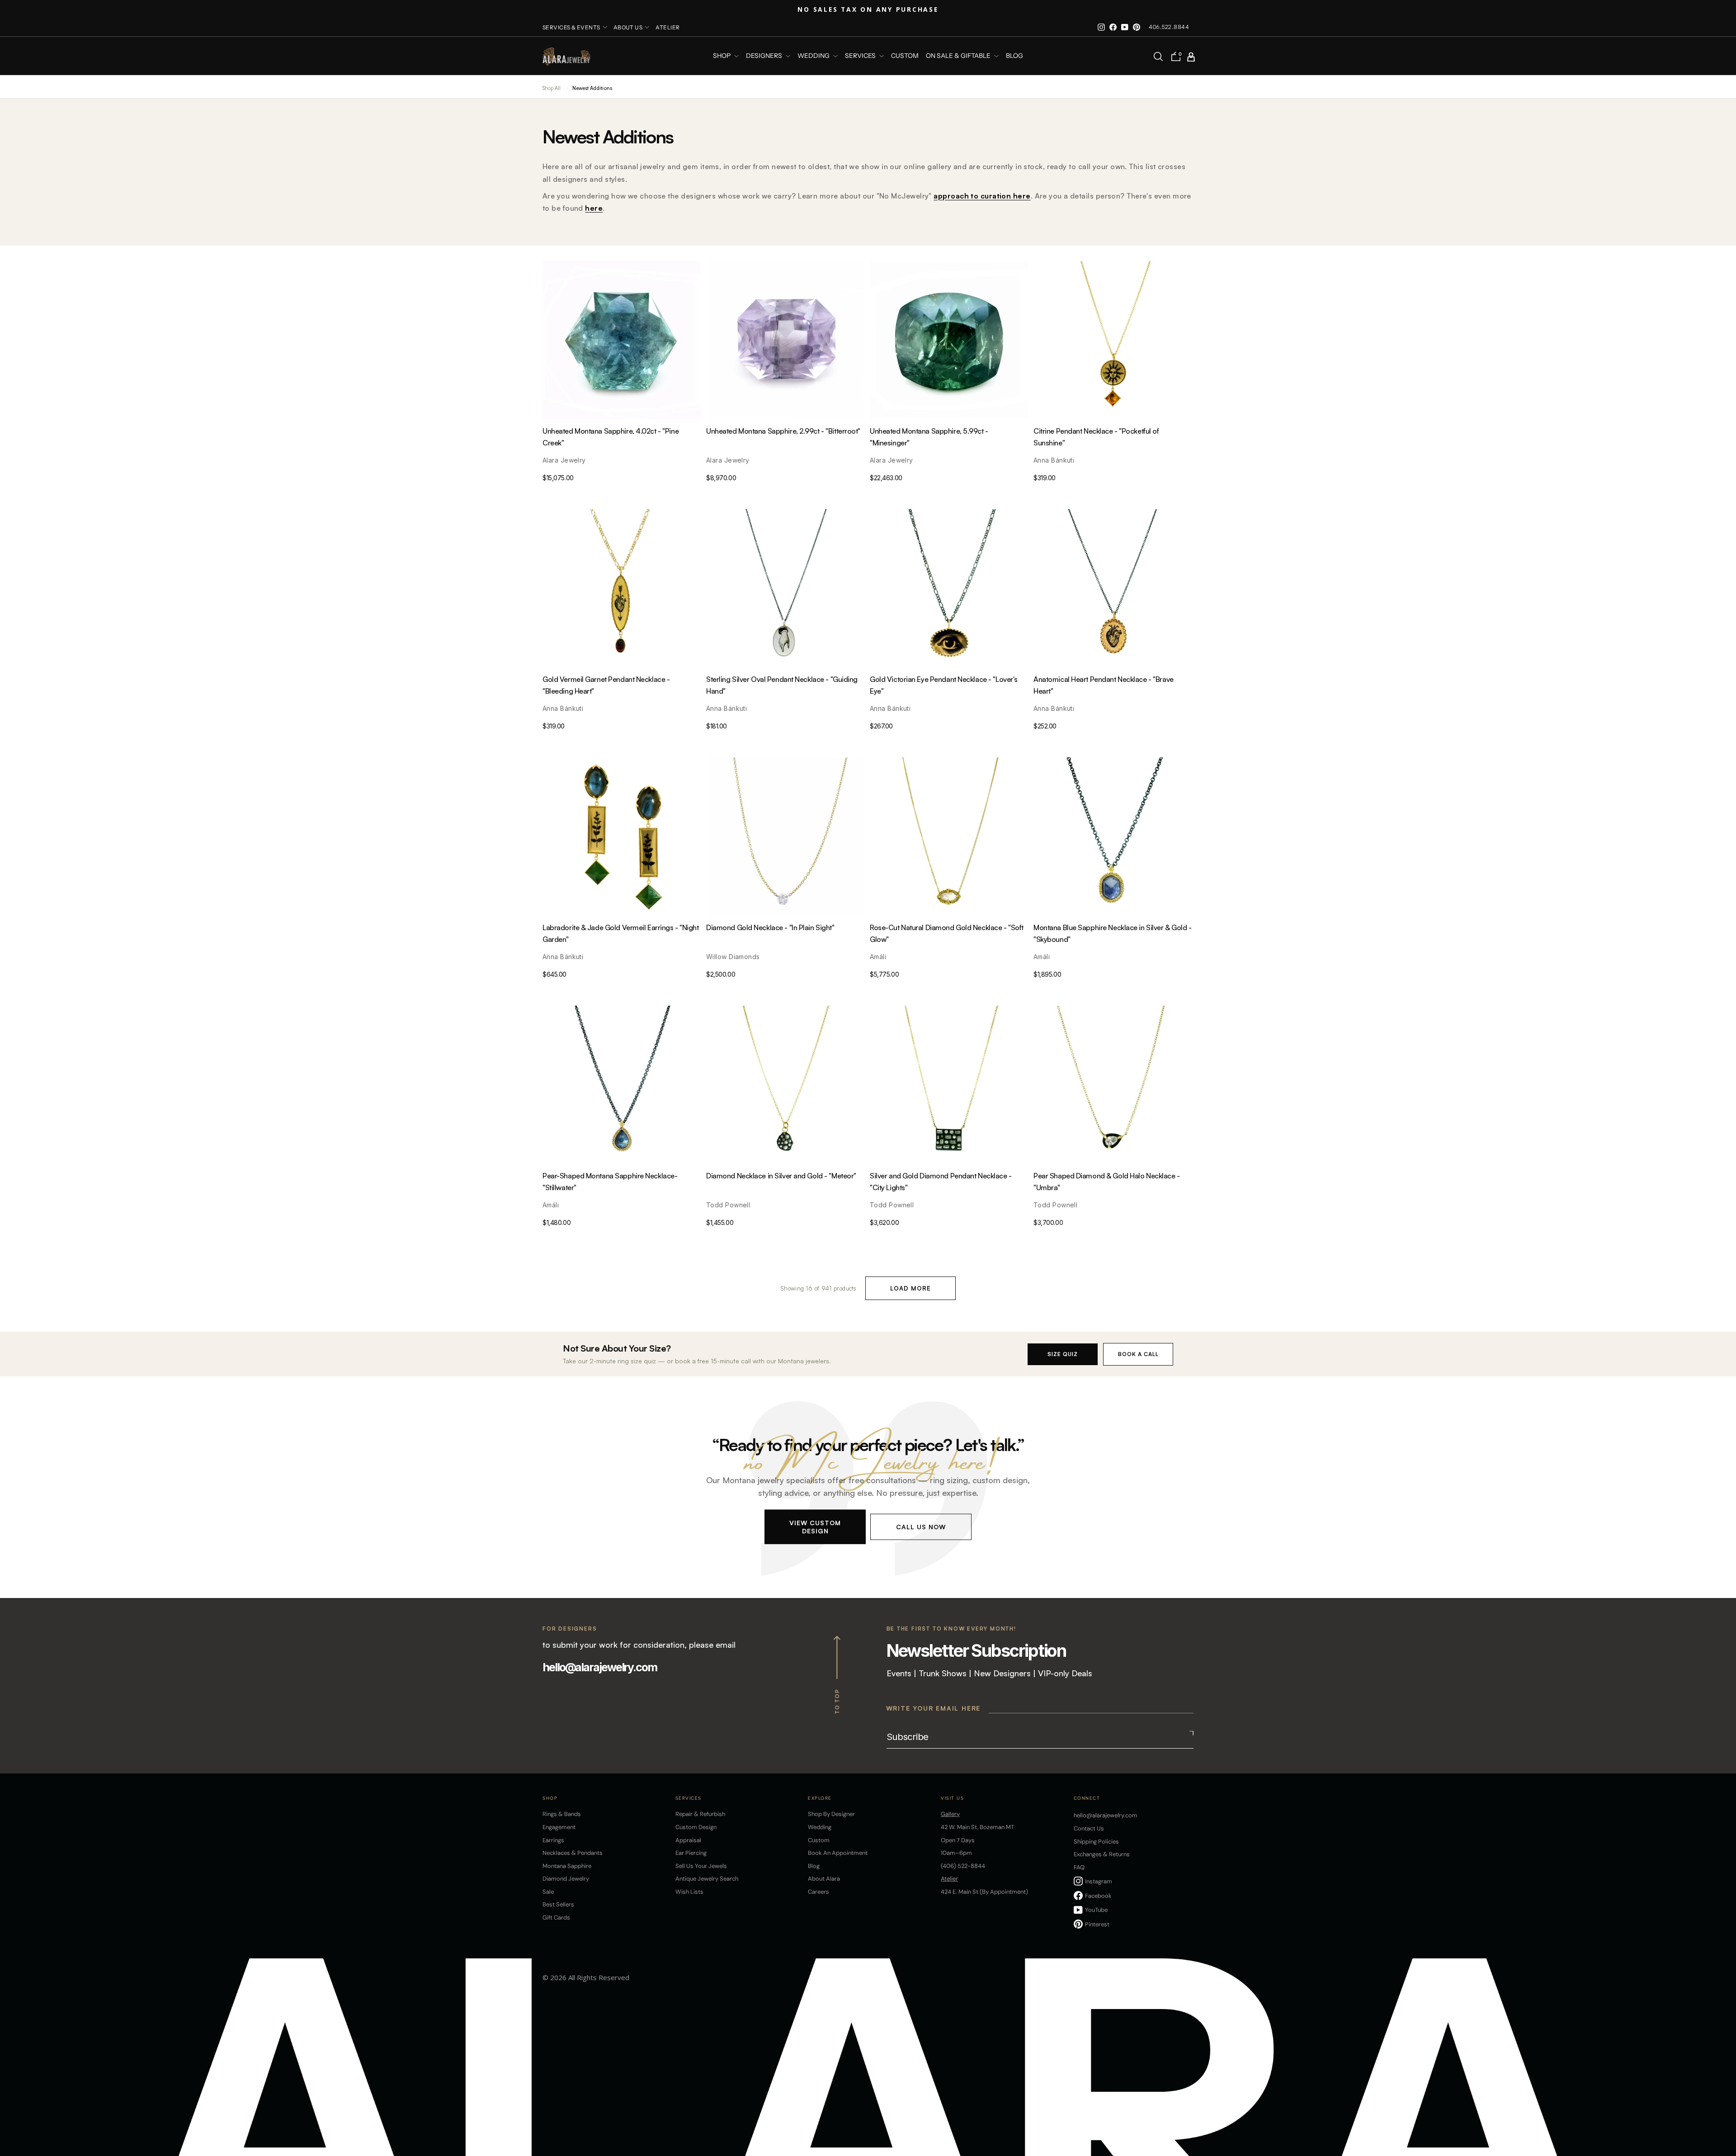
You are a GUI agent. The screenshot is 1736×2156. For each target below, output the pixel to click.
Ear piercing (691, 1853)
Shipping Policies (1096, 1842)
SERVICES (861, 56)
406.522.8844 (1169, 27)
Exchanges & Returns (1102, 1854)
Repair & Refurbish (700, 1814)
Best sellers (558, 1904)
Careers (818, 1892)
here (594, 208)
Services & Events (571, 27)
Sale (548, 1892)
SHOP (722, 56)
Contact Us (1089, 1828)
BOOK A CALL (1138, 1354)
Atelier (668, 27)
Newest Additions (592, 88)
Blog (1014, 56)
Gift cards (556, 1917)
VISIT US (952, 1798)
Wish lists (689, 1892)
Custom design (696, 1827)
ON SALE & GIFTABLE (959, 56)
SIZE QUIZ (1063, 1354)
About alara (824, 1879)
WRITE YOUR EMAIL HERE (934, 1708)
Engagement (559, 1827)
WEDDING (814, 56)
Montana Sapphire (567, 1866)
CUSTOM (905, 56)
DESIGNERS (765, 56)
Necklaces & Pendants (573, 1853)
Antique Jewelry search (707, 1879)
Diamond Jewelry (566, 1879)
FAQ (1079, 1867)
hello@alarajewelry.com (600, 1667)
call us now (921, 1526)
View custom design (815, 1526)
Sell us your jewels (701, 1866)
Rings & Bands (562, 1814)
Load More (910, 1288)
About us (628, 27)
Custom (819, 1840)
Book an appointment (838, 1853)
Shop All (552, 88)
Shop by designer (831, 1814)
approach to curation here (982, 196)
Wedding (820, 1827)
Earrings (553, 1840)
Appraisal (688, 1840)
